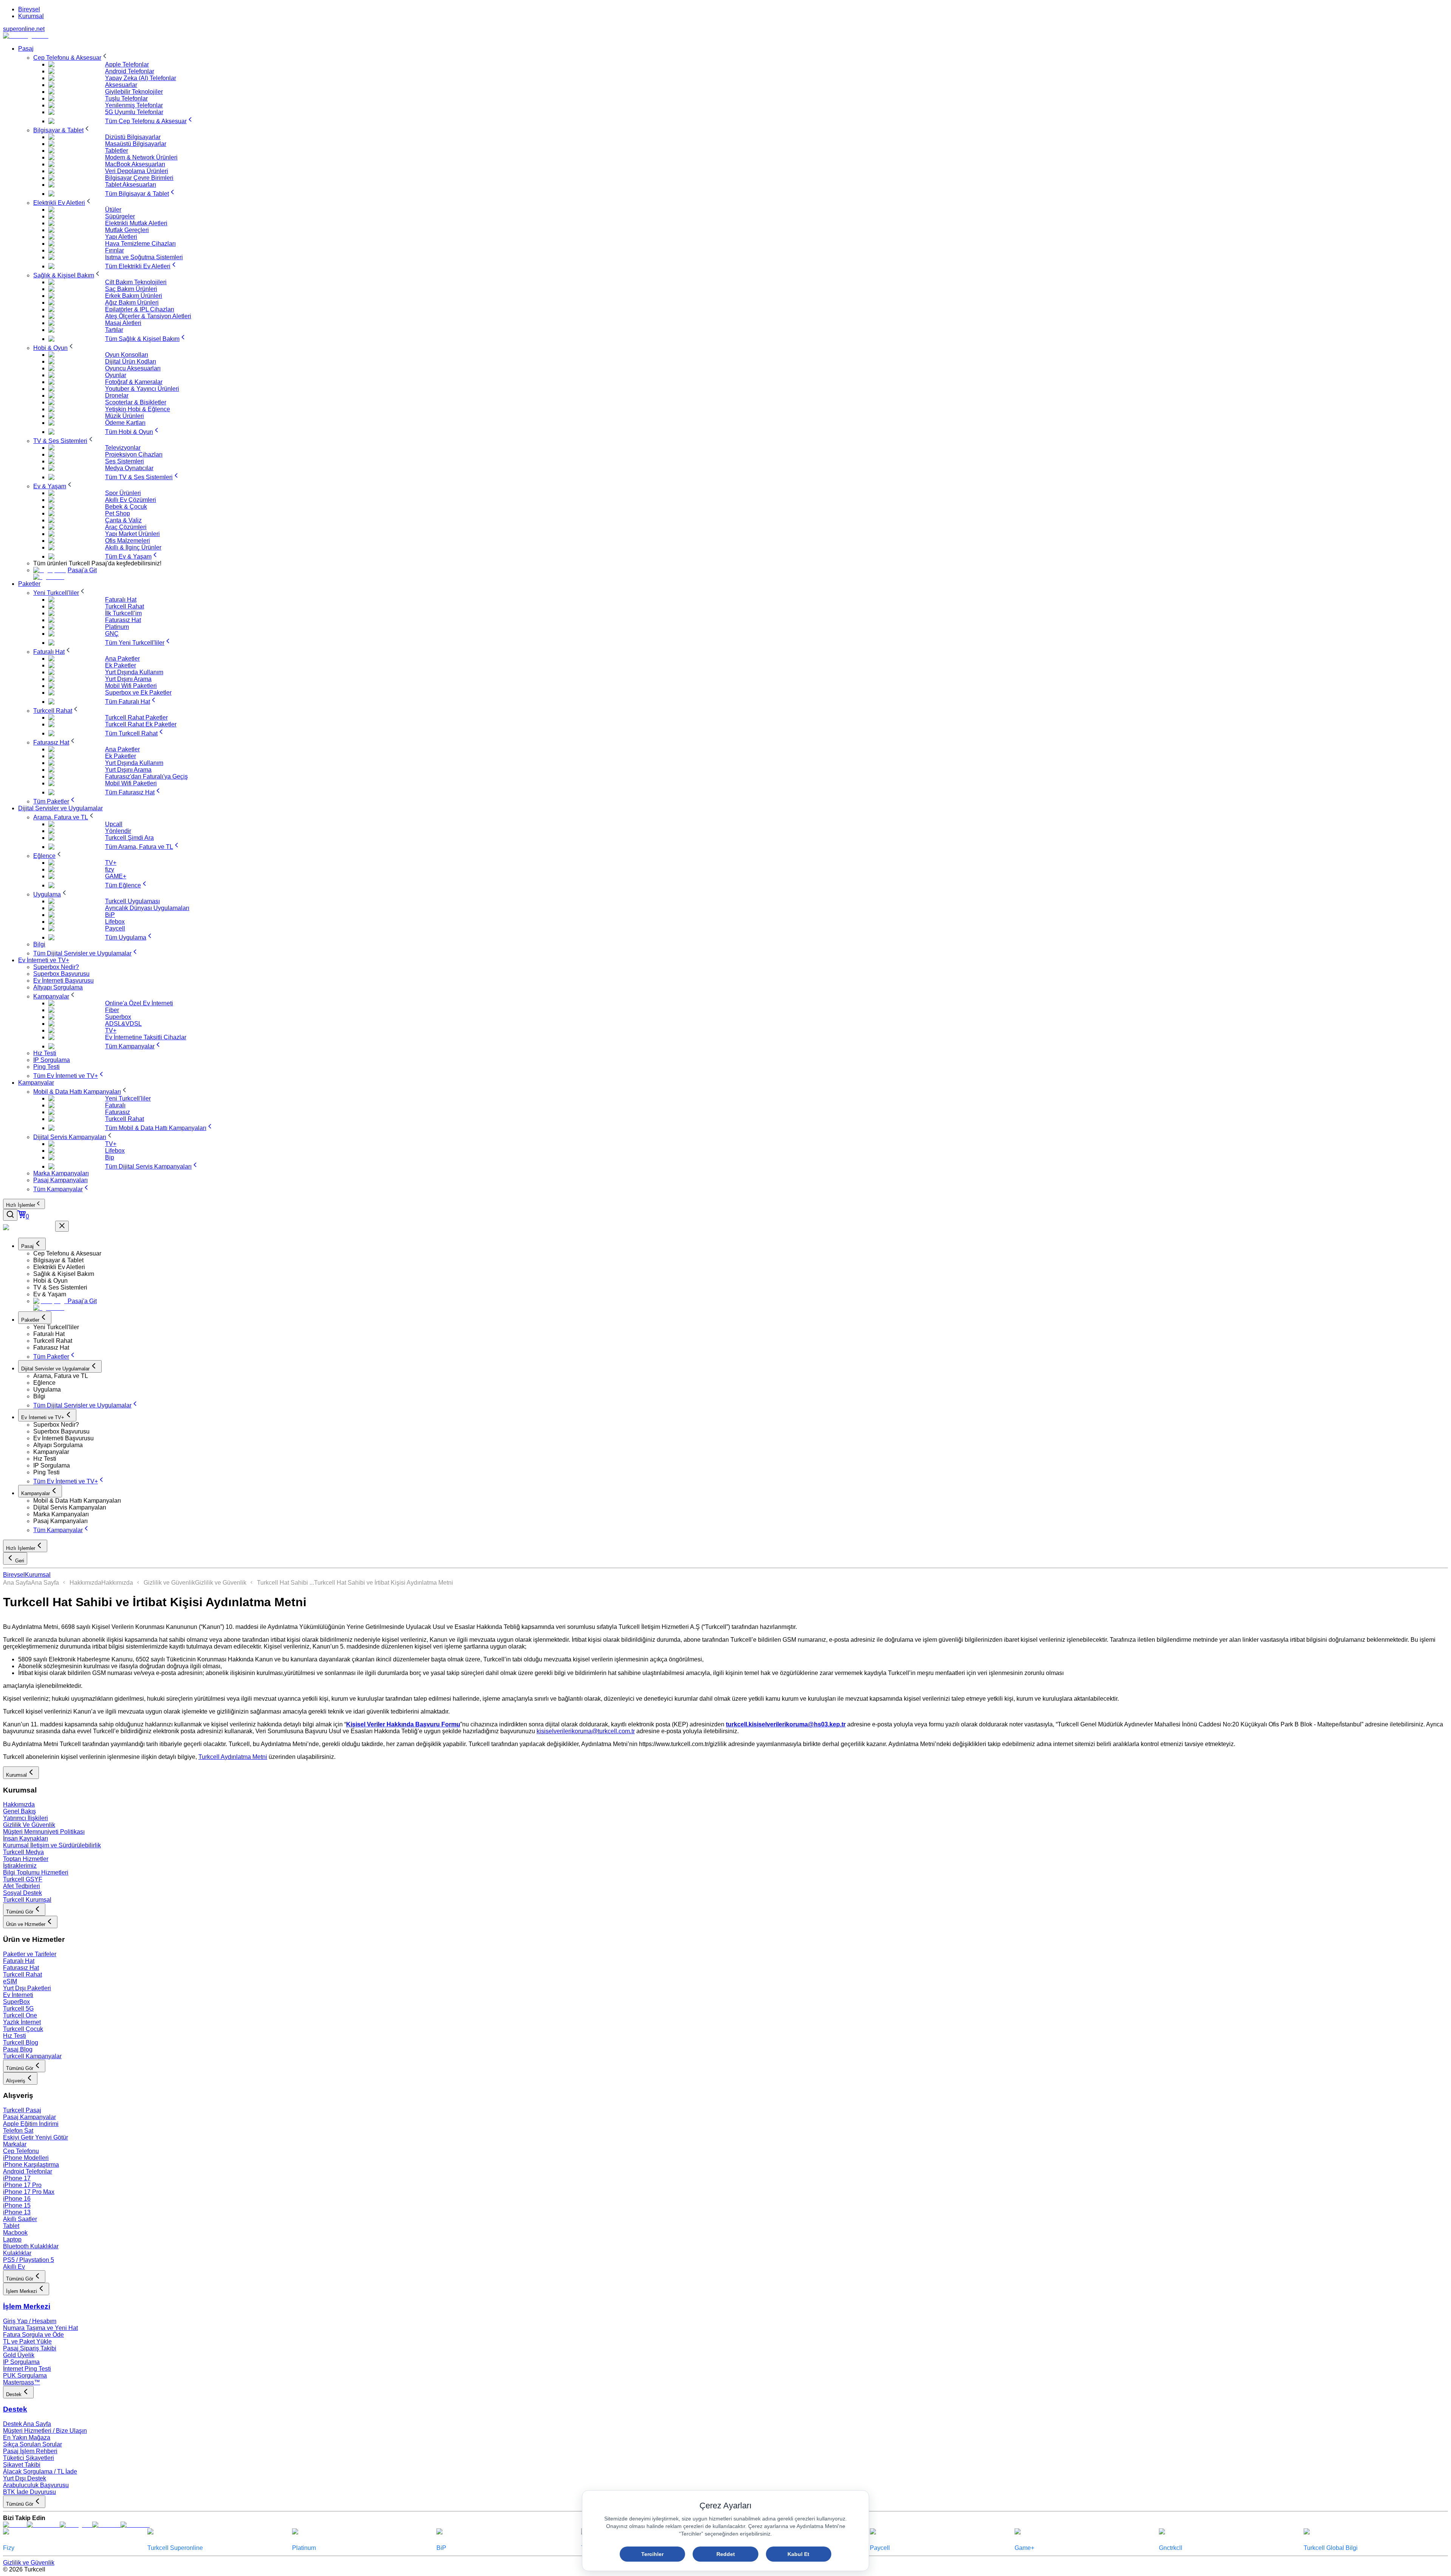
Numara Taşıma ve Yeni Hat (40, 2328)
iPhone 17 (17, 2178)
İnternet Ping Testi (27, 2369)
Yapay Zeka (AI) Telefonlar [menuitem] (141, 78)
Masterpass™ (22, 2382)
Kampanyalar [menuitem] (36, 1083)
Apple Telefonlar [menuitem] (127, 64)
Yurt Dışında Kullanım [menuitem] (134, 672)
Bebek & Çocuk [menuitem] (126, 507)
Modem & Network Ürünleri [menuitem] (141, 157)
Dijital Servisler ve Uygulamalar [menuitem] (60, 808)
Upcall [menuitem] (114, 824)
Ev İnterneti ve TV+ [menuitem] (44, 960)
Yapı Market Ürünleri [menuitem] (132, 534)
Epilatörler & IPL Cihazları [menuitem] (140, 309)
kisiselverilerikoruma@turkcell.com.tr (586, 1731)
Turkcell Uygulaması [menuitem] (132, 901)
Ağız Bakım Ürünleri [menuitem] (132, 303)
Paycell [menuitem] (115, 928)
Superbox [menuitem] (118, 1017)
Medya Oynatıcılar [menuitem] (129, 468)
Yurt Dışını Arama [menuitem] (128, 679)
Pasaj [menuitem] (26, 49)
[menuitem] (71, 58)
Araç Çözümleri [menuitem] (126, 527)
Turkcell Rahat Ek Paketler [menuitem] (141, 724)
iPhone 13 (17, 2212)
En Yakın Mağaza (27, 2437)
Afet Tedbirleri (22, 1886)
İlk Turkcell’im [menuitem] (123, 613)
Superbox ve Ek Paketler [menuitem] (138, 693)
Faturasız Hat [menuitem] (123, 620)
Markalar (15, 2144)
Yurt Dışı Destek (25, 2478)
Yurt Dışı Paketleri (27, 1988)
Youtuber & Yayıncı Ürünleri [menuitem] (142, 389)
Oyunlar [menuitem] (116, 375)
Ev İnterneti (18, 1995)
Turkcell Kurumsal (27, 1900)
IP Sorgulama (21, 2362)
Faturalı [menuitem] (115, 1105)
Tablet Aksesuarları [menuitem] (131, 185)
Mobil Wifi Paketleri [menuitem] (131, 686)
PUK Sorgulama (25, 2376)
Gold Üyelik (19, 2355)
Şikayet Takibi (22, 2465)
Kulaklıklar (17, 2253)
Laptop (12, 2239)
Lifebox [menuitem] (115, 922)
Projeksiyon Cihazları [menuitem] (134, 454)
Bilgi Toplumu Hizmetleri (36, 1872)
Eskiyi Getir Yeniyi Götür (36, 2137)
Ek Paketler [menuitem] (121, 665)
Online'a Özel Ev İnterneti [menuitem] (139, 1003)
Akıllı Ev (14, 2267)
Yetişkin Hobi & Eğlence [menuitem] (138, 409)
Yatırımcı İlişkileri (26, 1818)
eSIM (10, 1981)
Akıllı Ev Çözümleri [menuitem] (131, 500)
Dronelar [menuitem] (117, 396)
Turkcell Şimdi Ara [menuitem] (129, 838)
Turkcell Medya (23, 1852)
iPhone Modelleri (26, 2158)
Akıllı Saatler (20, 2219)
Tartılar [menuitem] (114, 330)
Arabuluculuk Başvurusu (36, 2485)
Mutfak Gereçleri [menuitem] (127, 230)
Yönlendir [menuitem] (118, 831)
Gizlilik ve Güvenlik (169, 1583)
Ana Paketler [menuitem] (122, 659)
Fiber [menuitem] (112, 1010)
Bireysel (29, 9)
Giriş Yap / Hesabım (30, 2321)
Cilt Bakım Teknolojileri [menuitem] (136, 282)
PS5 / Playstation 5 (29, 2260)
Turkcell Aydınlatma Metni (233, 1757)
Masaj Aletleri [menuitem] (123, 323)
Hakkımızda (85, 1583)
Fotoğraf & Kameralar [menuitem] (134, 382)
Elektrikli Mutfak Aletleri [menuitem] (136, 223)
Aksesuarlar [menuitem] (121, 85)
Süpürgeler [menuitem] (120, 216)
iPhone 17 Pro (22, 2185)
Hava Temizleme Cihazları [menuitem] (140, 244)
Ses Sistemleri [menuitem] (125, 461)
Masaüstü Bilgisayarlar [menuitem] (136, 144)
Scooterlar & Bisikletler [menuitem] (136, 402)
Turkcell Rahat (22, 1975)
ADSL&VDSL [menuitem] (123, 1024)
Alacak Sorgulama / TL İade (40, 2472)
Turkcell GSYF (23, 1879)
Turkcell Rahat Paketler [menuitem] (136, 718)
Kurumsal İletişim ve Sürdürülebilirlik (52, 1845)
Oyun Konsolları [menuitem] (127, 355)
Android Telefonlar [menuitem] (130, 71)
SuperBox (16, 2002)
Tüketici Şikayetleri (29, 2458)
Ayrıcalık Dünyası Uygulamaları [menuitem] (147, 908)
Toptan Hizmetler (26, 1859)
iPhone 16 (17, 2199)
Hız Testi (15, 2036)
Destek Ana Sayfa (27, 2424)
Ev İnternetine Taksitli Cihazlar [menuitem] (146, 1037)
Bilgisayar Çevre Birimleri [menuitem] (139, 178)
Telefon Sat (18, 2131)
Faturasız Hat (21, 1968)
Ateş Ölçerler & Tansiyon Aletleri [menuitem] (148, 316)
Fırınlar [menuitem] (114, 250)
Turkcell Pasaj (22, 2110)
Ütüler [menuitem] (113, 210)
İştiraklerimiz (20, 1866)
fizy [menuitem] (110, 869)
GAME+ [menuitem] (116, 876)
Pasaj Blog (18, 2049)
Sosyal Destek (22, 1893)
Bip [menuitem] (110, 1157)
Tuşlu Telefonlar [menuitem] (126, 98)
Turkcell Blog (21, 2043)
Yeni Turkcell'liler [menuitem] (128, 1098)
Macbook (15, 2233)
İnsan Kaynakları (26, 1838)
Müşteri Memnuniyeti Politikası (44, 1832)
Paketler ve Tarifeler (30, 1954)
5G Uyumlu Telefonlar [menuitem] (134, 112)
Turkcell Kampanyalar (32, 2056)
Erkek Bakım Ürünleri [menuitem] (134, 296)
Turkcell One (20, 2015)
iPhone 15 (17, 2205)
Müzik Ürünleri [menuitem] (125, 416)
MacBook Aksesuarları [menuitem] (135, 164)
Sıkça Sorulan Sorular (32, 2444)
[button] (741, 1254)
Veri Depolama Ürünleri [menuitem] (137, 171)
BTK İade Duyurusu (29, 2492)
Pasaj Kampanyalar (29, 2117)
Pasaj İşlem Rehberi (30, 2451)
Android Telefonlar (28, 2171)
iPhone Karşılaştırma (31, 2165)
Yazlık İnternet (22, 2022)
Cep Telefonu (21, 2151)
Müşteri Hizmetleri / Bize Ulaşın (45, 2431)
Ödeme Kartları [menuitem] (125, 423)
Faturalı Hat (19, 1961)
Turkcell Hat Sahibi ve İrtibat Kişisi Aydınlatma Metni (384, 1583)
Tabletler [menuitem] (117, 151)
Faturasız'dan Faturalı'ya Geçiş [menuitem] (146, 776)
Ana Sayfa (17, 1583)
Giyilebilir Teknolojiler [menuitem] (134, 92)
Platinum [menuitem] (117, 627)
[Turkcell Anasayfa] (26, 36)
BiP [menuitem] (110, 915)
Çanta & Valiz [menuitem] (123, 520)
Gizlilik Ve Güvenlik (29, 1825)
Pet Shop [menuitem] (118, 513)
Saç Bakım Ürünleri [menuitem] (131, 289)
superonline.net (24, 29)
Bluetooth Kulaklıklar (31, 2246)
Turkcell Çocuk (23, 2029)
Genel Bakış (19, 1811)
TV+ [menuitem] (111, 863)
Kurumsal (31, 16)
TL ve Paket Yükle (27, 2341)
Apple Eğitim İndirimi (31, 2124)
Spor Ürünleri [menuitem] (123, 493)
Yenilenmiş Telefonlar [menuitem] (134, 105)
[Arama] (10, 1215)
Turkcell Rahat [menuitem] (125, 606)
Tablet (11, 2226)
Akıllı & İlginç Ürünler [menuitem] (133, 547)
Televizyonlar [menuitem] (123, 448)
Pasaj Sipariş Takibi (30, 2348)
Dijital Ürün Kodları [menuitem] (131, 361)
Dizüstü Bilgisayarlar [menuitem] (133, 137)
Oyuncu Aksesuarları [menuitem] (133, 368)
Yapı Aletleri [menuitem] (121, 237)
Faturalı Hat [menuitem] (121, 600)
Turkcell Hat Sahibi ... (285, 1583)
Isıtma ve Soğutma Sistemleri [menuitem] (144, 257)
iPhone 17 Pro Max (29, 2192)
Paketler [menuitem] (29, 584)
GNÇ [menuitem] (112, 634)
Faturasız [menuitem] (118, 1112)
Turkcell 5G (18, 2009)
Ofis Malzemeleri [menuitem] (128, 541)
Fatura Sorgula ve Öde (33, 2335)
